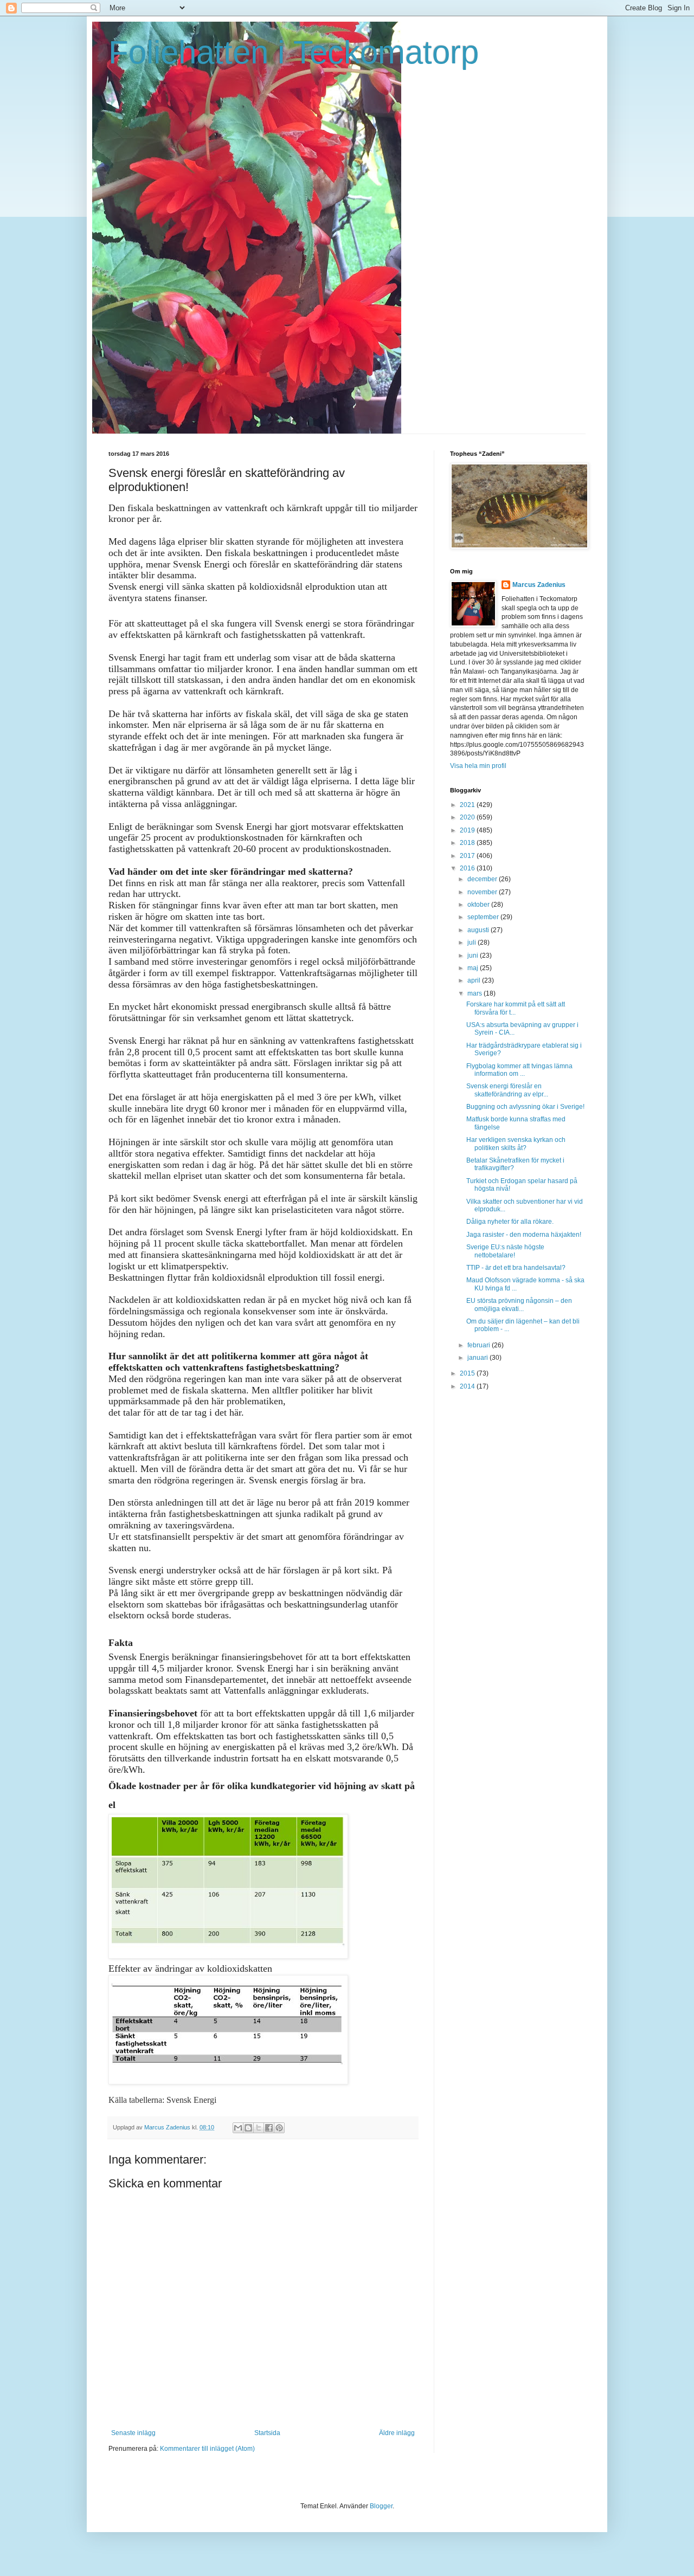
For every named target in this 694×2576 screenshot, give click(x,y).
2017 (468, 856)
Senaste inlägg (133, 2433)
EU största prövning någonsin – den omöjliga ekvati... (519, 1305)
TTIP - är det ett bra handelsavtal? (516, 1268)
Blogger (381, 2506)
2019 (468, 830)
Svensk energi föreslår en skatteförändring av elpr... (507, 1090)
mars (475, 993)
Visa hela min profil (478, 766)
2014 (468, 1386)
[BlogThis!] (248, 2128)
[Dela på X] (259, 2128)
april (475, 980)
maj (474, 968)
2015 (468, 1373)
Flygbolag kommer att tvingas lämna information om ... (519, 1070)
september (484, 917)
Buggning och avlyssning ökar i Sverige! (525, 1107)
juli (473, 942)
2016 (468, 868)
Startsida (267, 2433)
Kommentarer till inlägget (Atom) (207, 2449)
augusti (479, 930)
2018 (468, 843)
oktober (479, 905)
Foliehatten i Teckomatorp (294, 52)
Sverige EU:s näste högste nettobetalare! (505, 1251)
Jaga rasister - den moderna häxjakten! (524, 1235)
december (483, 879)
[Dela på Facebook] (269, 2128)
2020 (468, 817)
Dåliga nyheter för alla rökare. (510, 1222)
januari (478, 1358)
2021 (468, 805)
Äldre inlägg (397, 2433)
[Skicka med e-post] (238, 2128)
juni (474, 955)
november (483, 892)
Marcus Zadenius (539, 585)
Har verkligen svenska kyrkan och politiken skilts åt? (516, 1144)
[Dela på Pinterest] (279, 2128)
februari (480, 1345)
